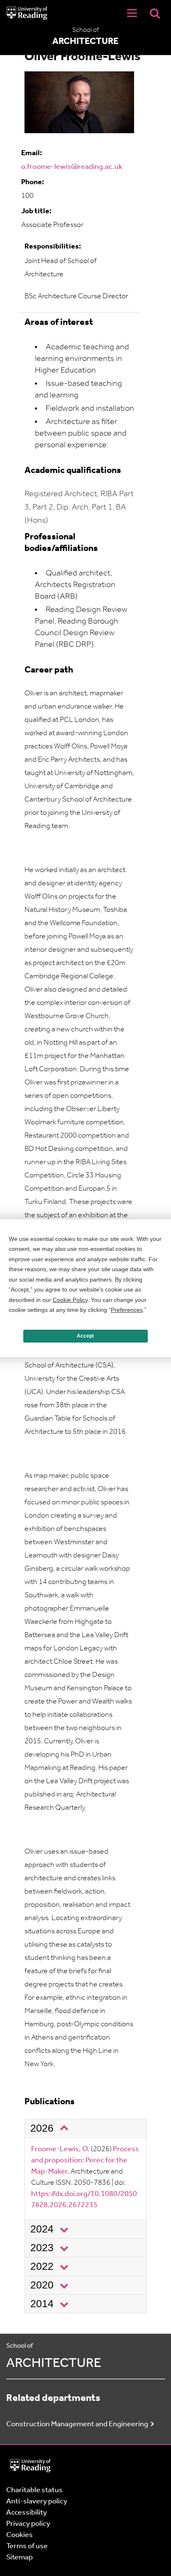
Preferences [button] (127, 1310)
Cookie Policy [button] (70, 1300)
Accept (85, 1336)
